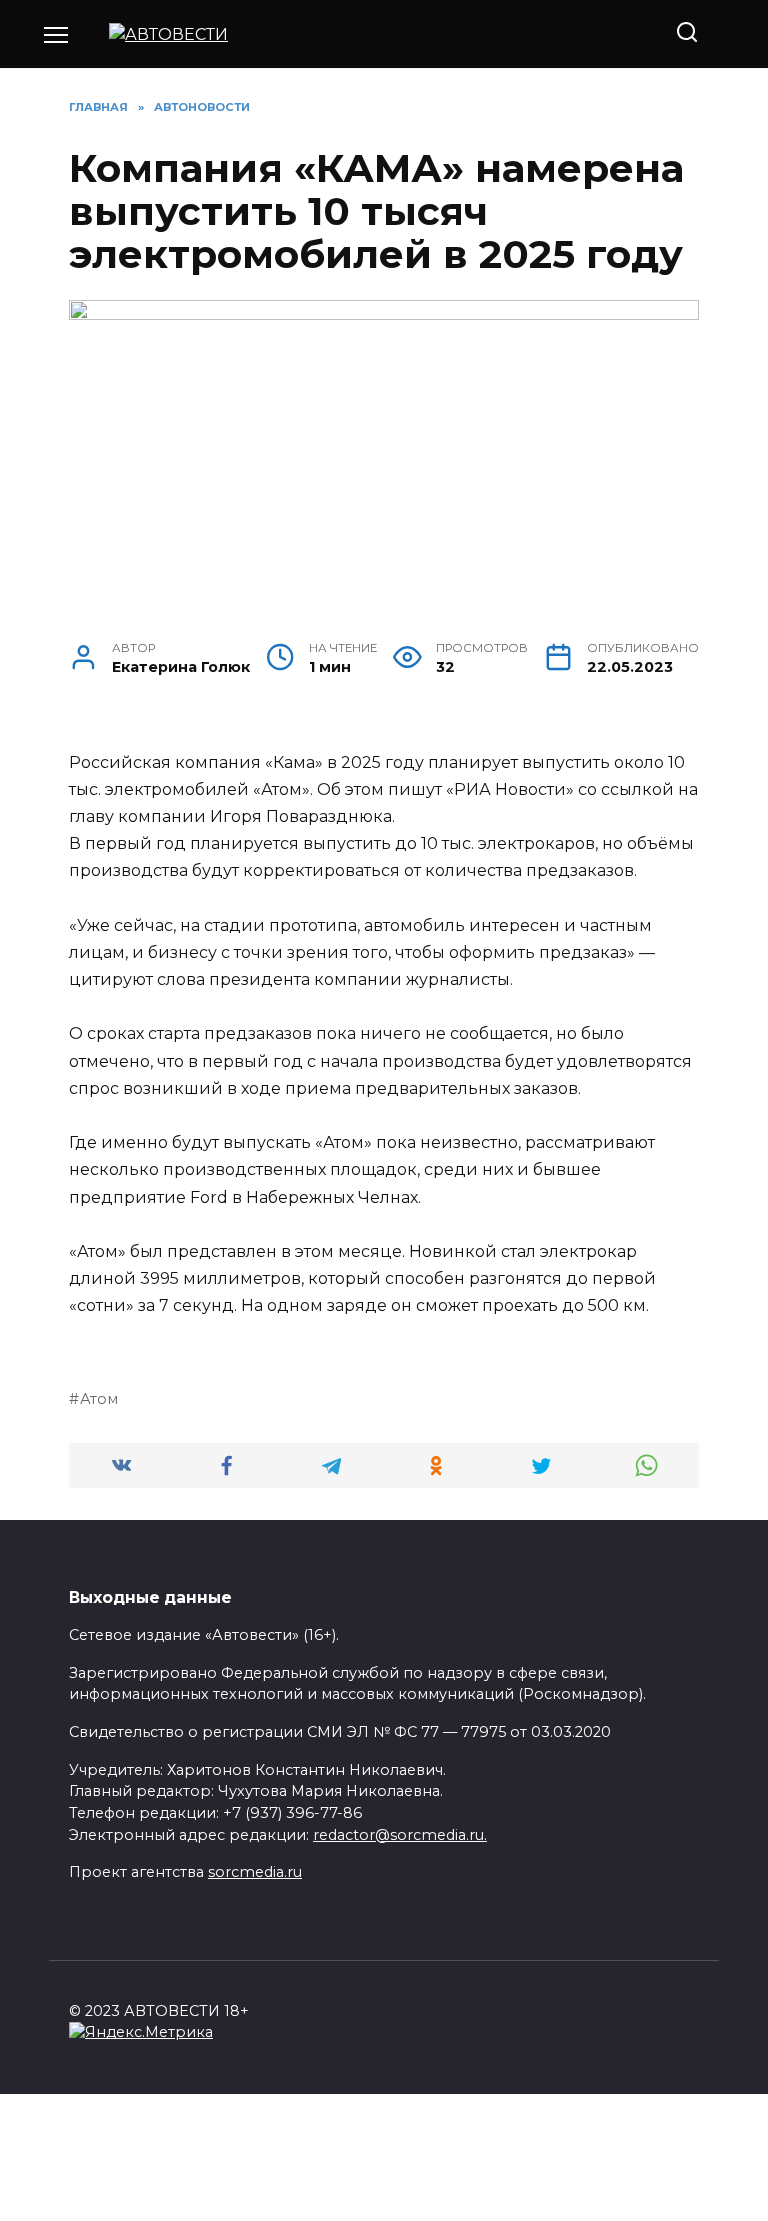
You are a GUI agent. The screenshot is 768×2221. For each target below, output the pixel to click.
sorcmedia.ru (255, 1872)
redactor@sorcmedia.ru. (400, 1835)
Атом (99, 1399)
